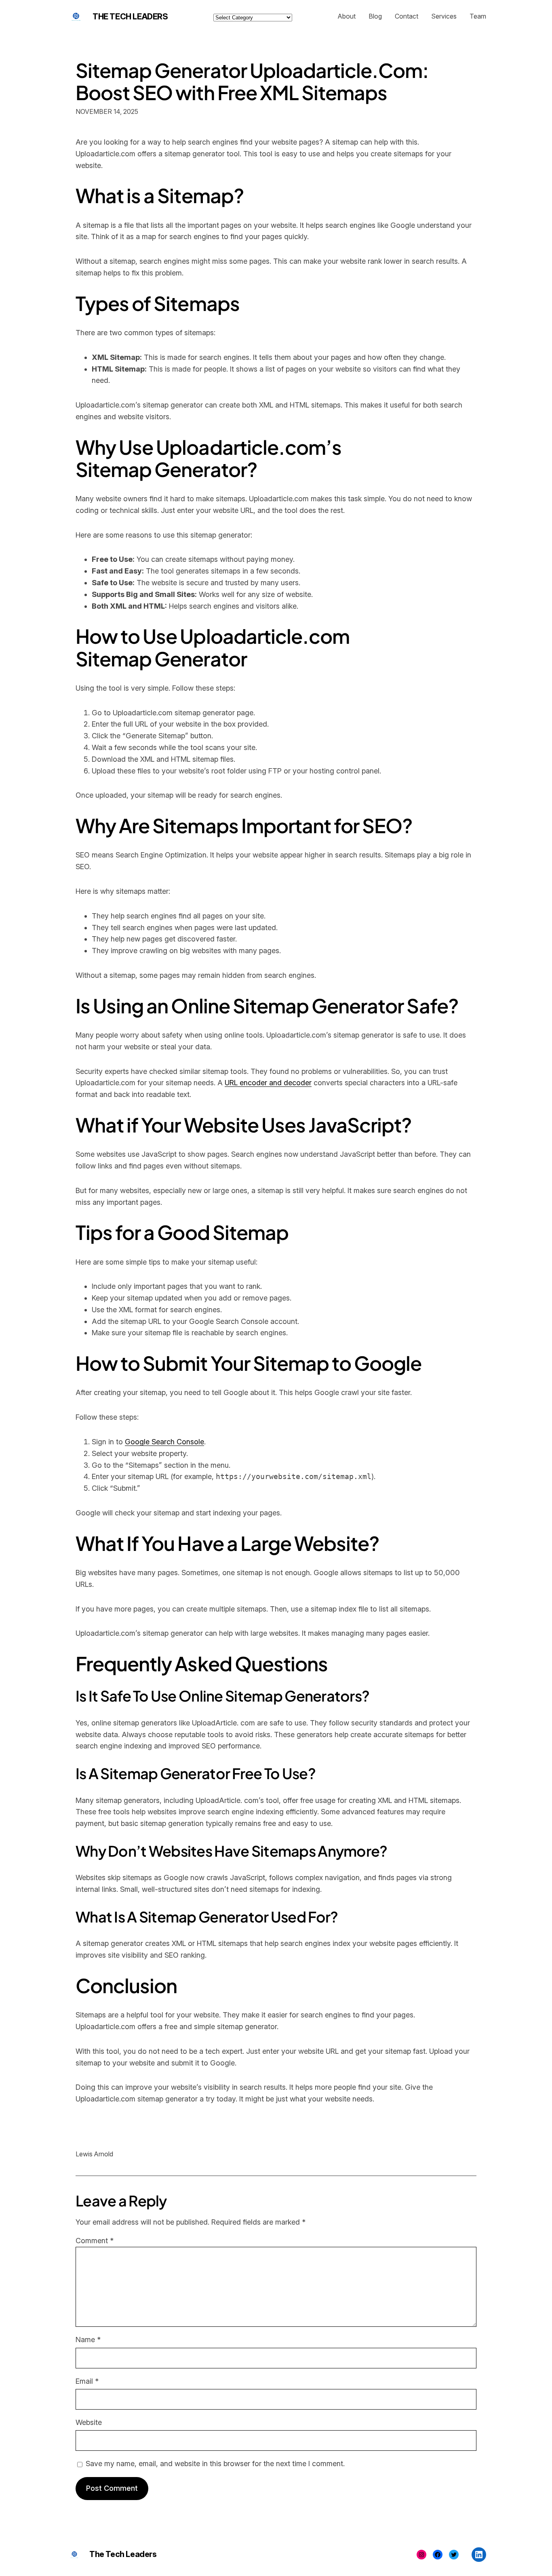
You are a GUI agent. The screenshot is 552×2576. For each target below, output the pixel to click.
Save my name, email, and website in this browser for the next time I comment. (215, 2464)
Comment (95, 2241)
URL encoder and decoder (268, 1083)
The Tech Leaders (130, 17)
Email (87, 2381)
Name (88, 2340)
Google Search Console (164, 1442)
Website (89, 2422)
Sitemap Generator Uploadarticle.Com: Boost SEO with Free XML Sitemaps (252, 81)
